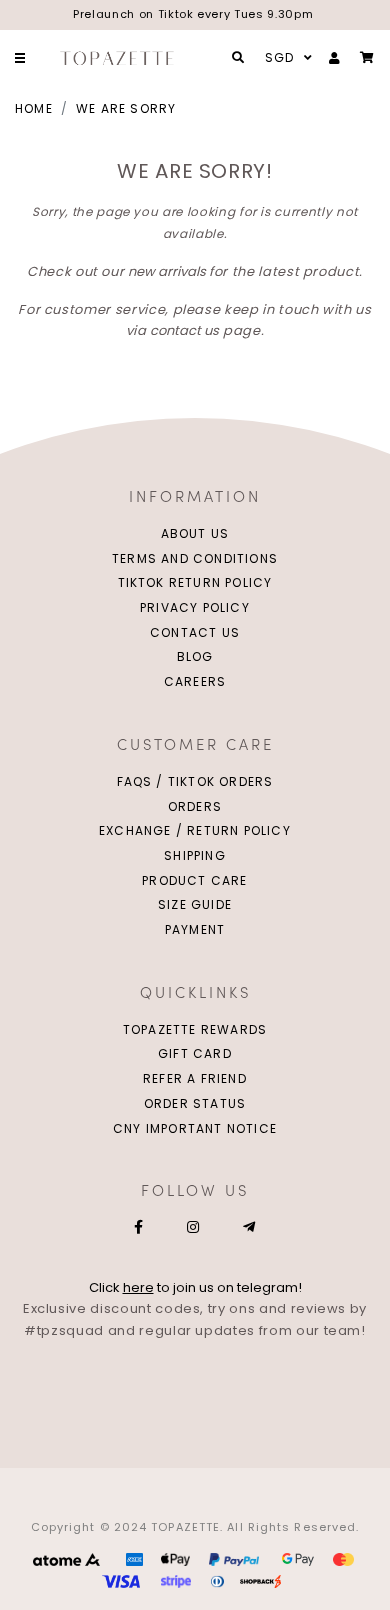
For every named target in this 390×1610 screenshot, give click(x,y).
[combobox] (286, 58)
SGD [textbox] (280, 57)
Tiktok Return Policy (195, 582)
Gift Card (195, 1053)
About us (195, 533)
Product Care (194, 880)
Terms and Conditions (195, 558)
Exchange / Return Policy (195, 830)
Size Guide (195, 904)
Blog (195, 656)
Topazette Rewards (195, 1029)
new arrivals (167, 271)
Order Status (195, 1103)
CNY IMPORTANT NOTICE (195, 1128)
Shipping (195, 855)
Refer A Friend (195, 1078)
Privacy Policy (195, 607)
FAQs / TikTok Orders (195, 781)
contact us (184, 330)
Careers (195, 681)
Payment (195, 929)
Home (34, 108)
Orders (195, 806)
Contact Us (195, 632)
